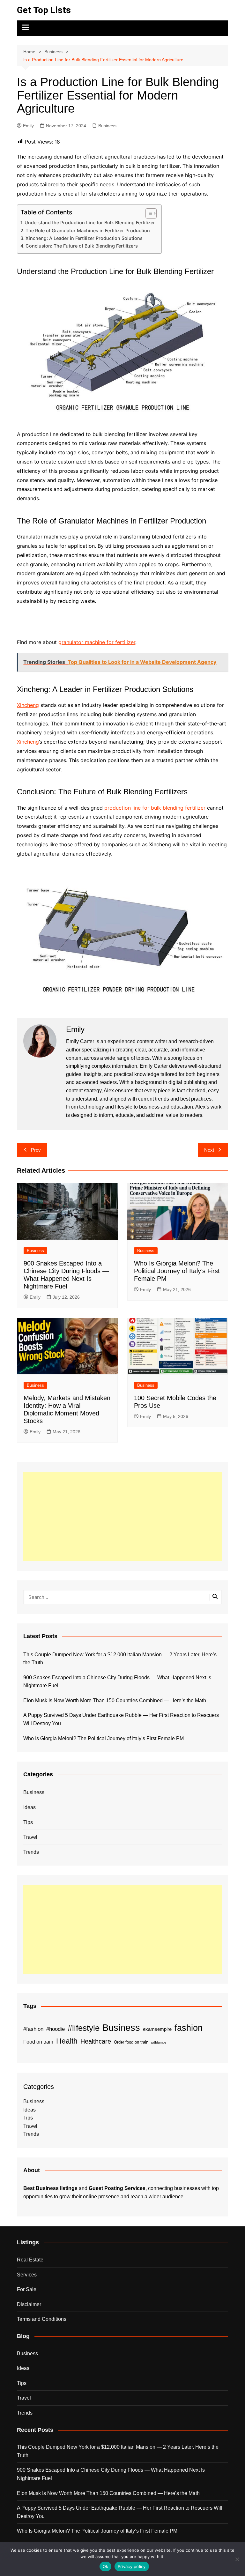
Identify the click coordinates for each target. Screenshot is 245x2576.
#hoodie (56, 2029)
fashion (189, 2028)
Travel (30, 1837)
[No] (237, 2559)
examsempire (157, 2029)
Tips (28, 1822)
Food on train (38, 2042)
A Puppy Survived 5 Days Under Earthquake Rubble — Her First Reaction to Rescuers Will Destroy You (121, 1719)
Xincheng (28, 705)
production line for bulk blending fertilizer (155, 808)
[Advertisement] (122, 1517)
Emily (28, 126)
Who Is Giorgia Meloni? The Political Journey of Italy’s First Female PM (177, 1271)
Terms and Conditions (42, 2319)
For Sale (27, 2289)
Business (107, 126)
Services (27, 2275)
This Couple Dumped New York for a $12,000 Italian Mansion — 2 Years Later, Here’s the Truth (120, 1659)
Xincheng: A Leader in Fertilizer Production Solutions (84, 238)
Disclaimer (29, 2304)
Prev (36, 1150)
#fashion (33, 2029)
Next (209, 1150)
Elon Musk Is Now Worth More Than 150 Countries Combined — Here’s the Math (115, 1700)
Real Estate (30, 2260)
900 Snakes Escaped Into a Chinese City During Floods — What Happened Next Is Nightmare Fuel (117, 1682)
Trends (31, 1852)
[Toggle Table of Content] (148, 213)
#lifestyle (84, 2028)
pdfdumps (159, 2042)
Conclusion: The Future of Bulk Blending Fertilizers (82, 246)
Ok (106, 2566)
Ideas (30, 1807)
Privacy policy (132, 2566)
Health (67, 2041)
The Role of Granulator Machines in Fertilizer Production (88, 230)
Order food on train (131, 2042)
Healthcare (96, 2041)
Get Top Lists (44, 10)
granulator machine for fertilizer (97, 642)
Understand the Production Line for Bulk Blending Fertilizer (90, 223)
